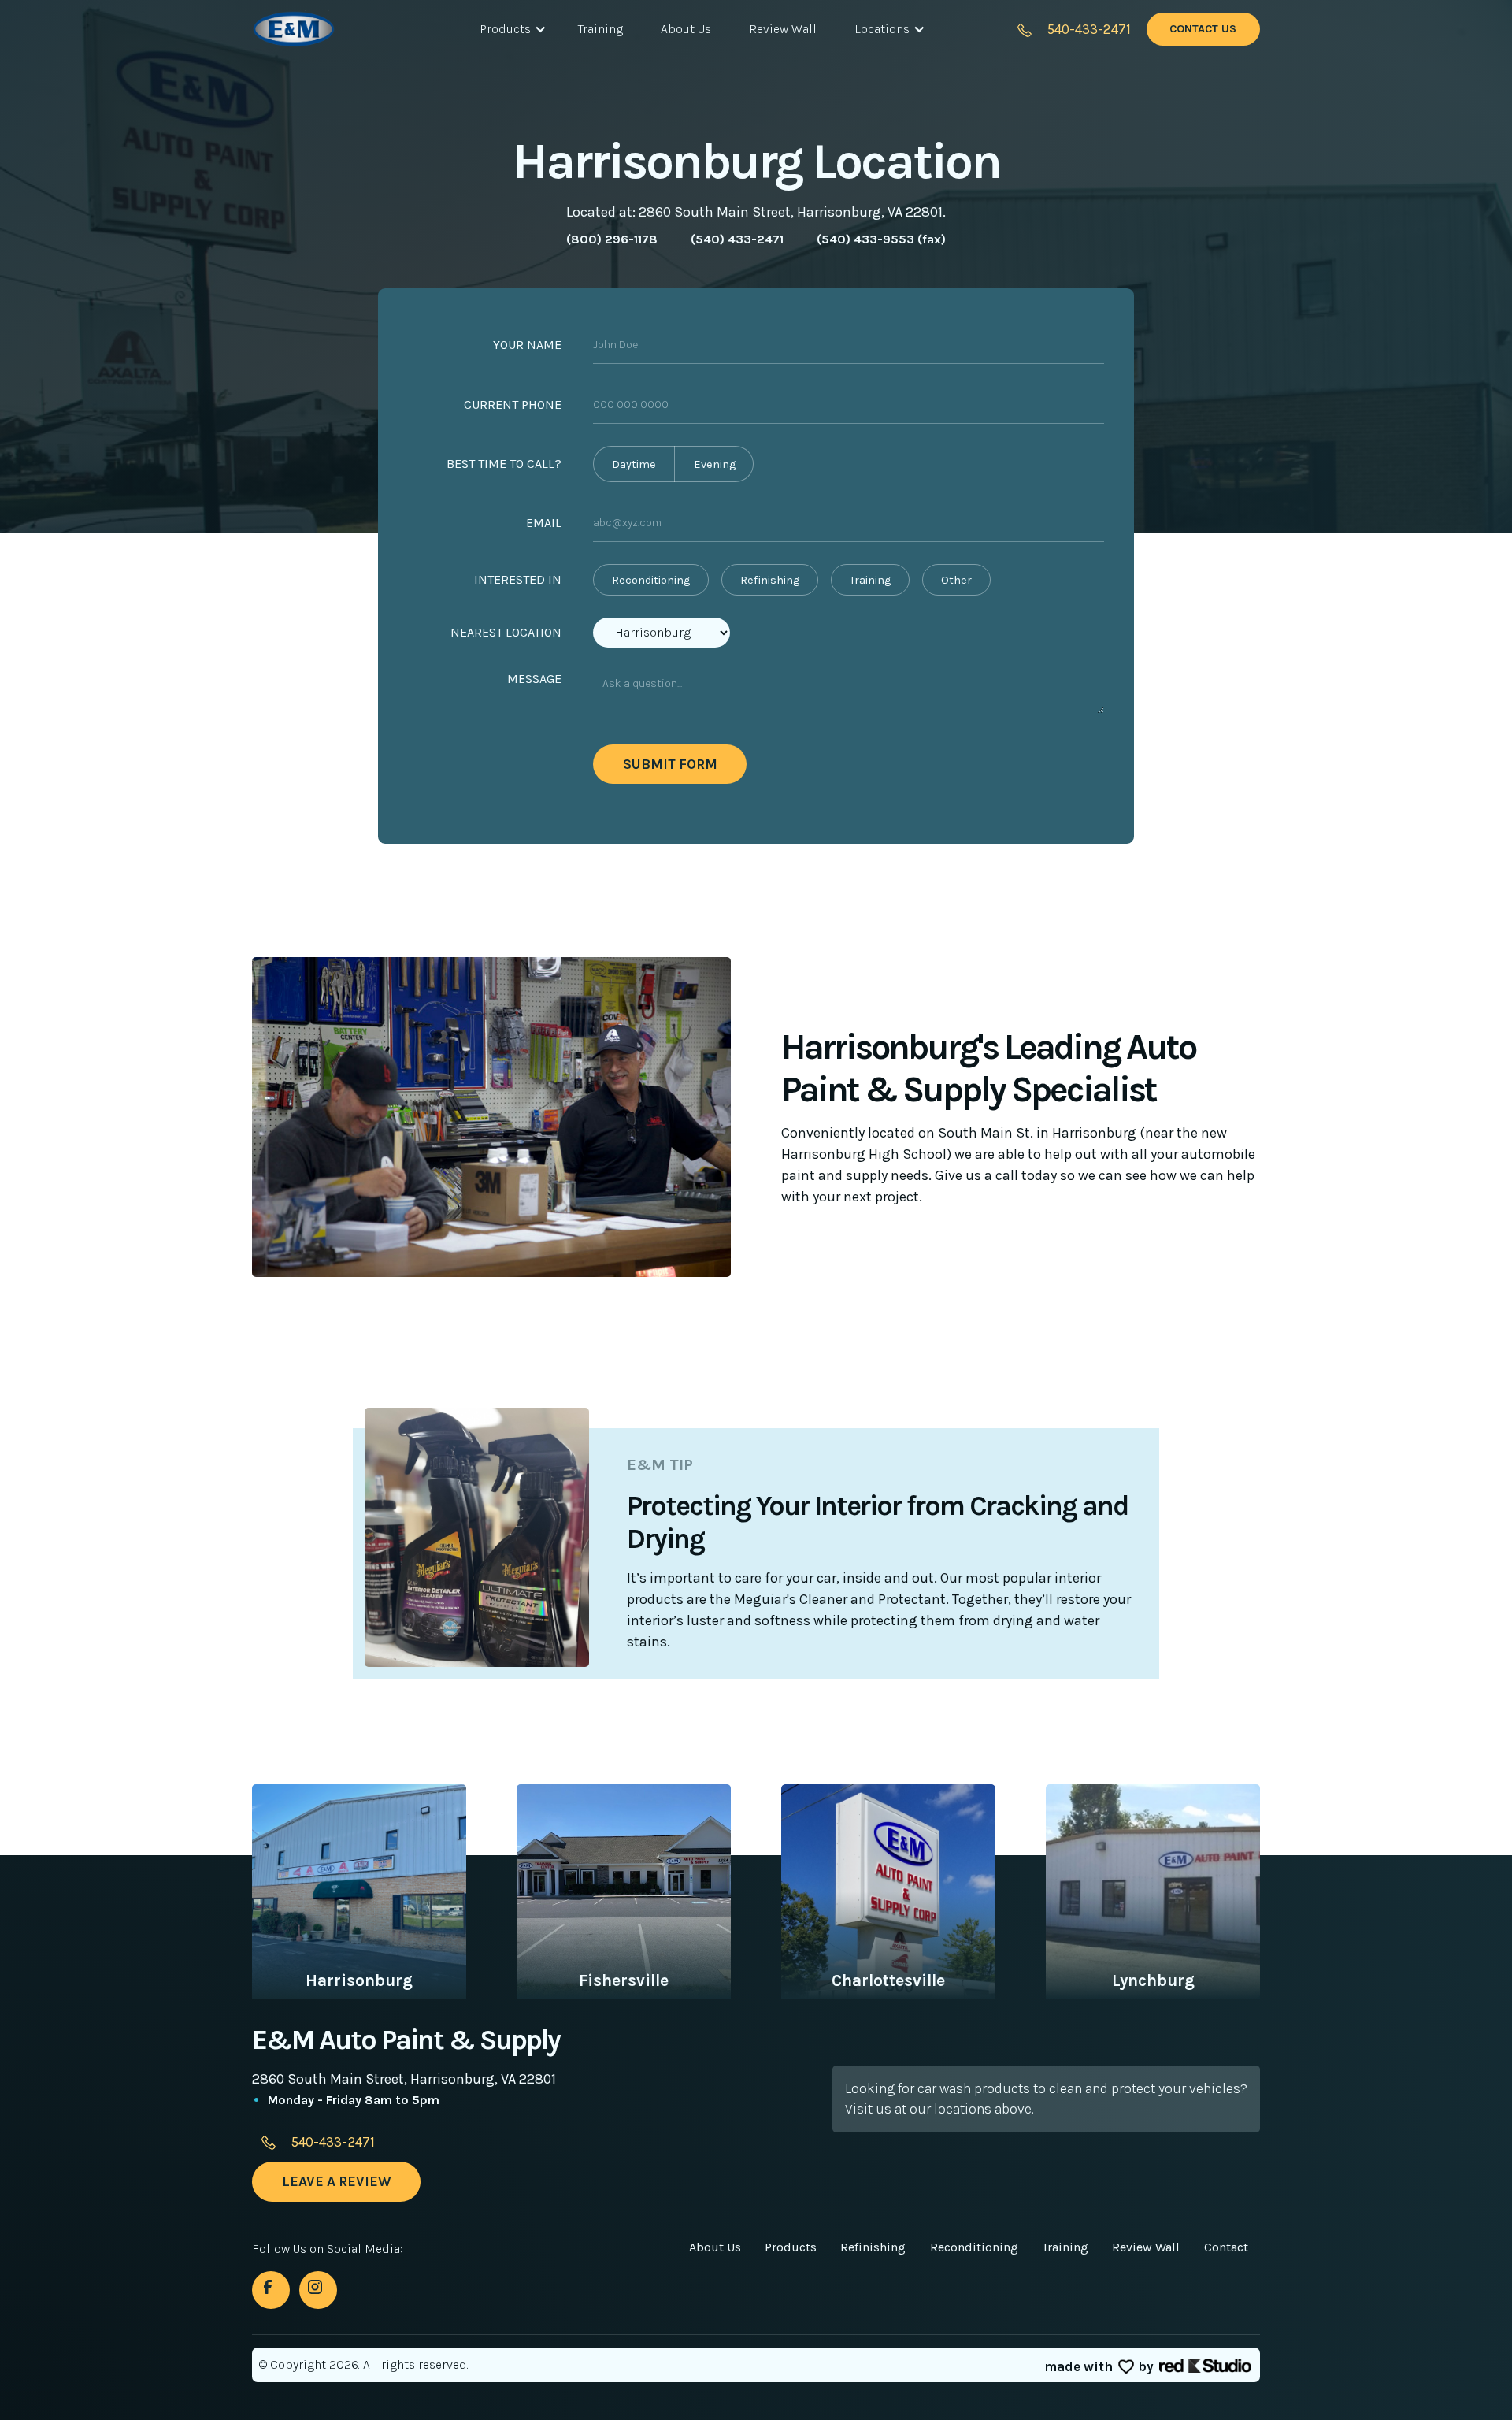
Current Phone (513, 405)
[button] (510, 29)
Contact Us (1203, 29)
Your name (527, 345)
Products (791, 2247)
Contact (1226, 2247)
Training (600, 29)
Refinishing (873, 2247)
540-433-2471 (1089, 29)
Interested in (518, 579)
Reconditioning (974, 2247)
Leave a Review (337, 2181)
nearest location (506, 632)
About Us (686, 29)
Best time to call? (504, 464)
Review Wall (783, 29)
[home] (321, 29)
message (534, 679)
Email (544, 523)
